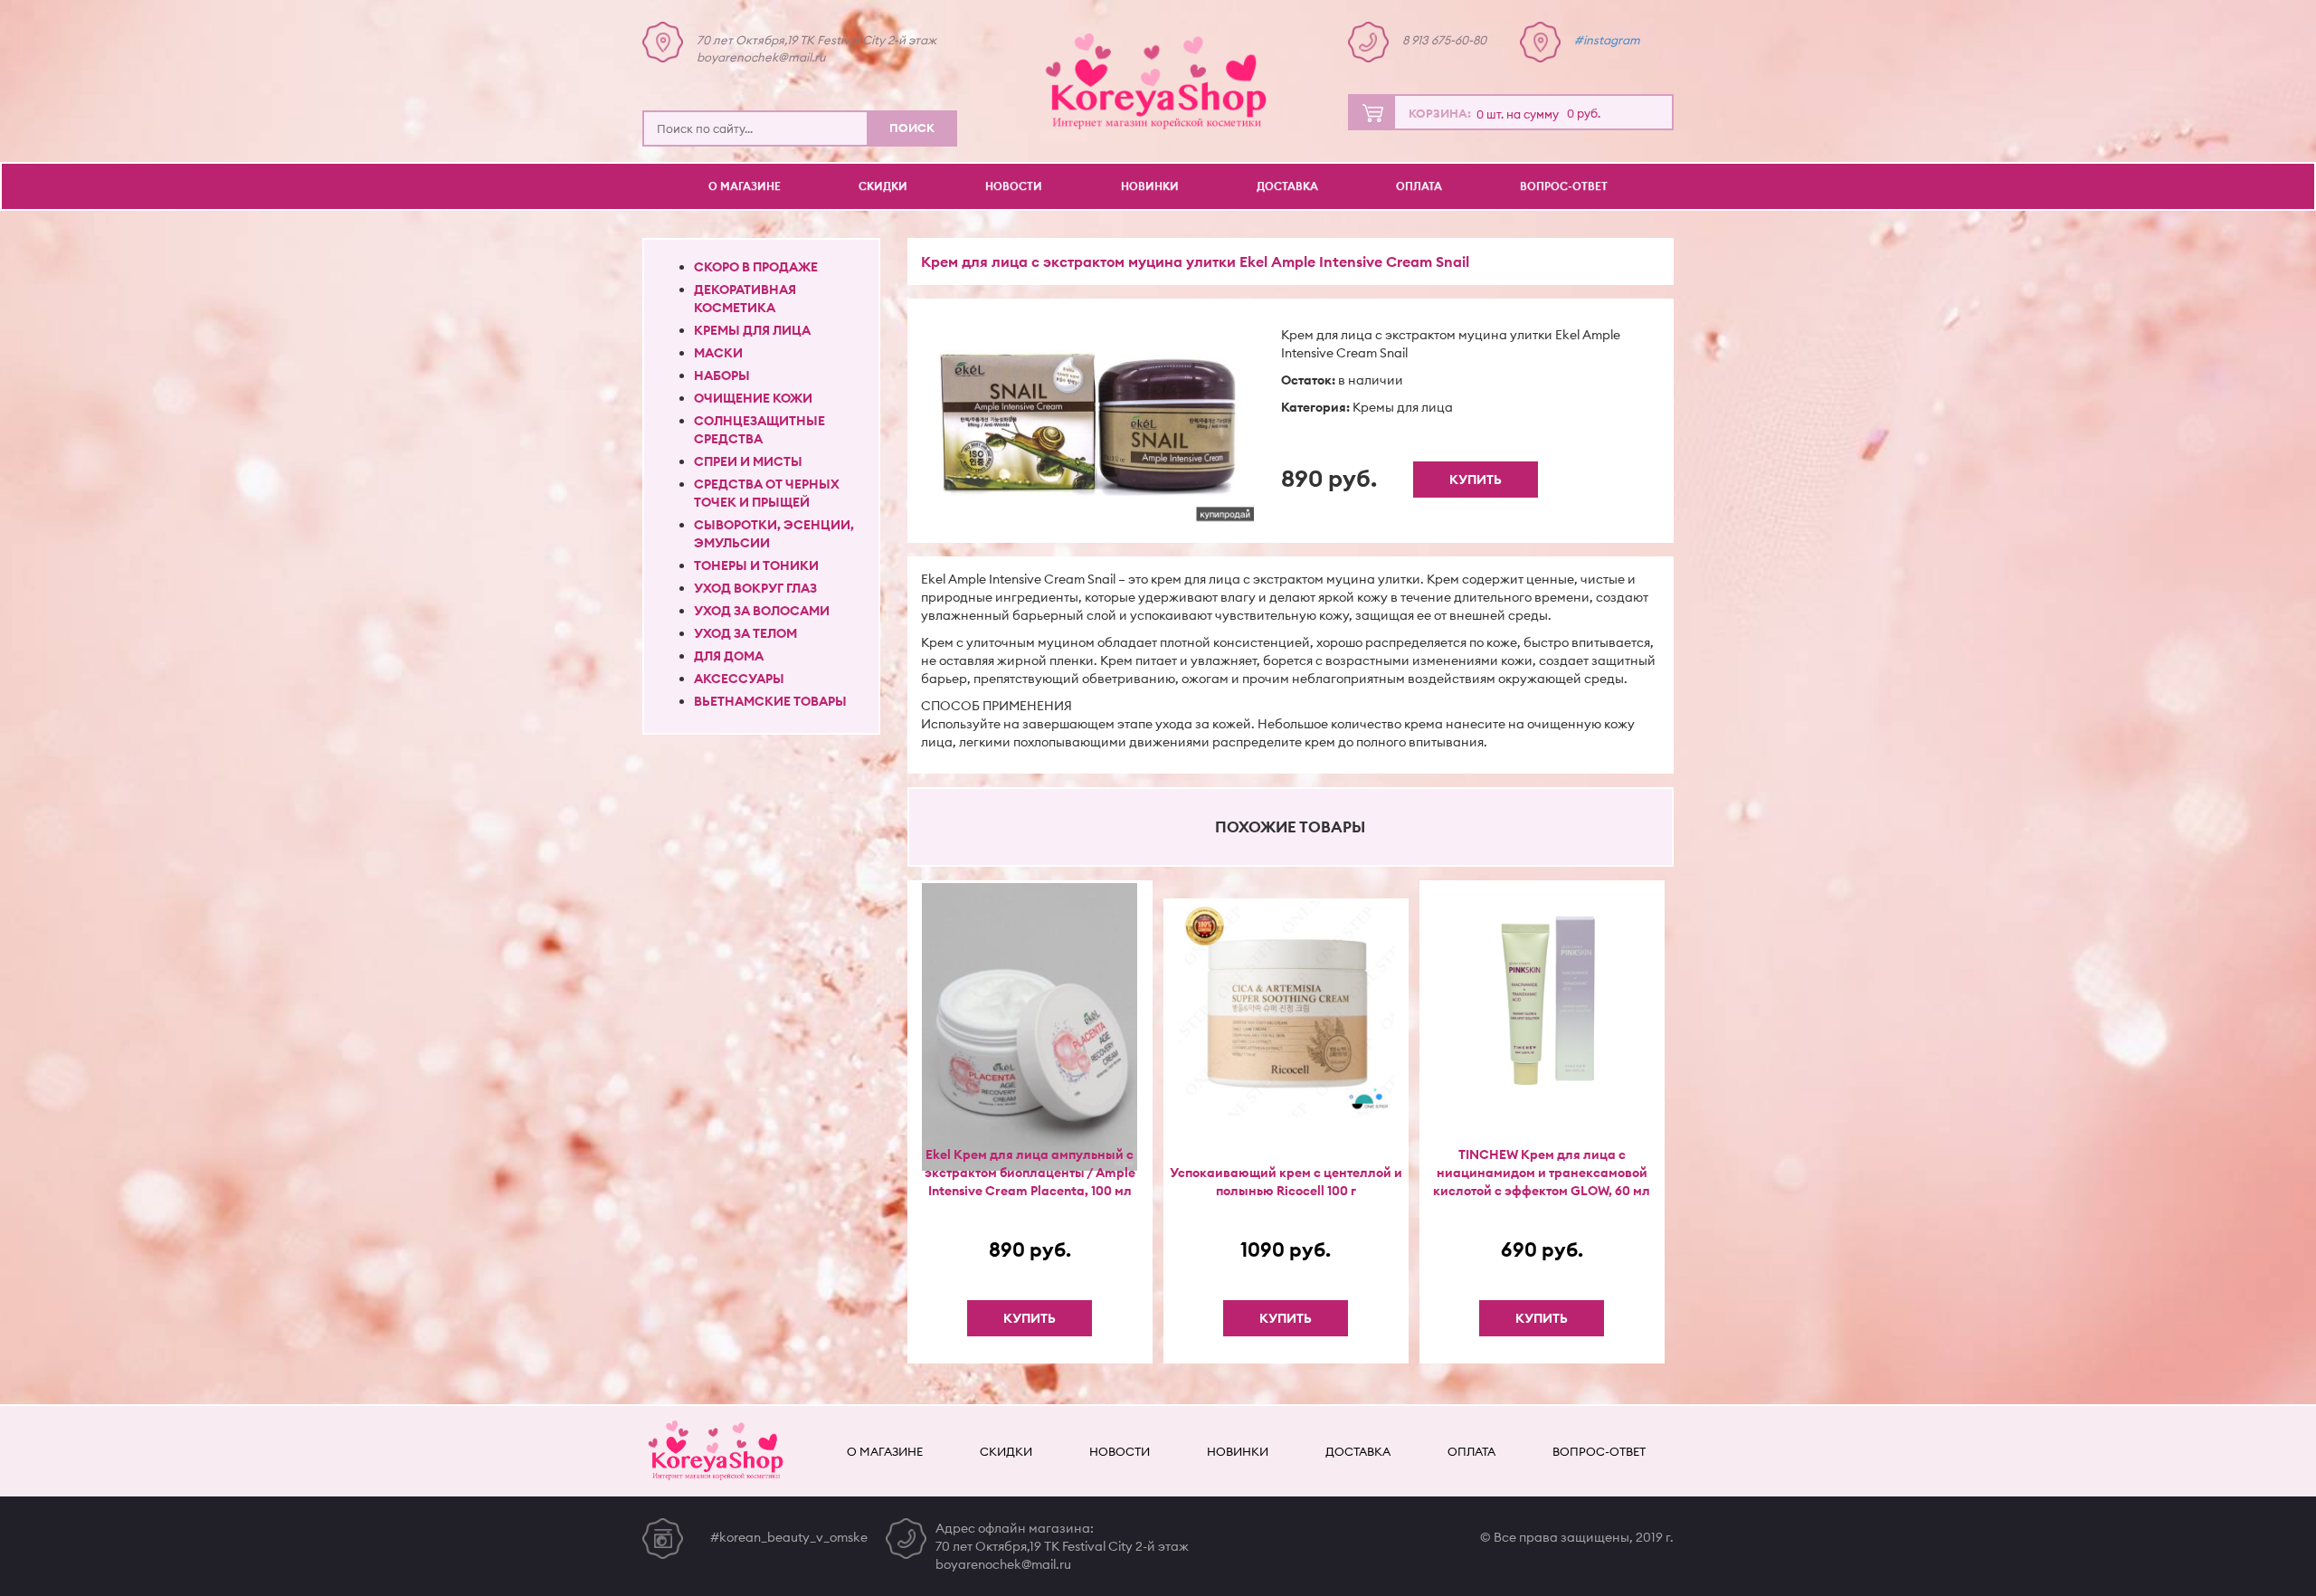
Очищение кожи (753, 398)
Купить (1476, 480)
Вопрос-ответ (1564, 186)
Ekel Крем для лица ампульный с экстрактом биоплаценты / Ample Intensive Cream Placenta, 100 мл (1030, 1173)
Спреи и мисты (748, 461)
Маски (718, 353)
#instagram (1607, 40)
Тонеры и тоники (756, 565)
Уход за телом (745, 633)
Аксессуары (739, 679)
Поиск (912, 128)
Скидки (883, 186)
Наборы (722, 375)
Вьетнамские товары (770, 701)
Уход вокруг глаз (755, 588)
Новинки (1150, 186)
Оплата (1419, 186)
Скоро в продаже (756, 267)
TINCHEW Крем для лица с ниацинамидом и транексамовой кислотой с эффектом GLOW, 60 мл (1542, 1173)
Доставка (1287, 186)
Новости (1014, 186)
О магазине (745, 186)
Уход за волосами (762, 611)
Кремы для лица (752, 330)
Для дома (729, 656)
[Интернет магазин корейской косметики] (1158, 81)
